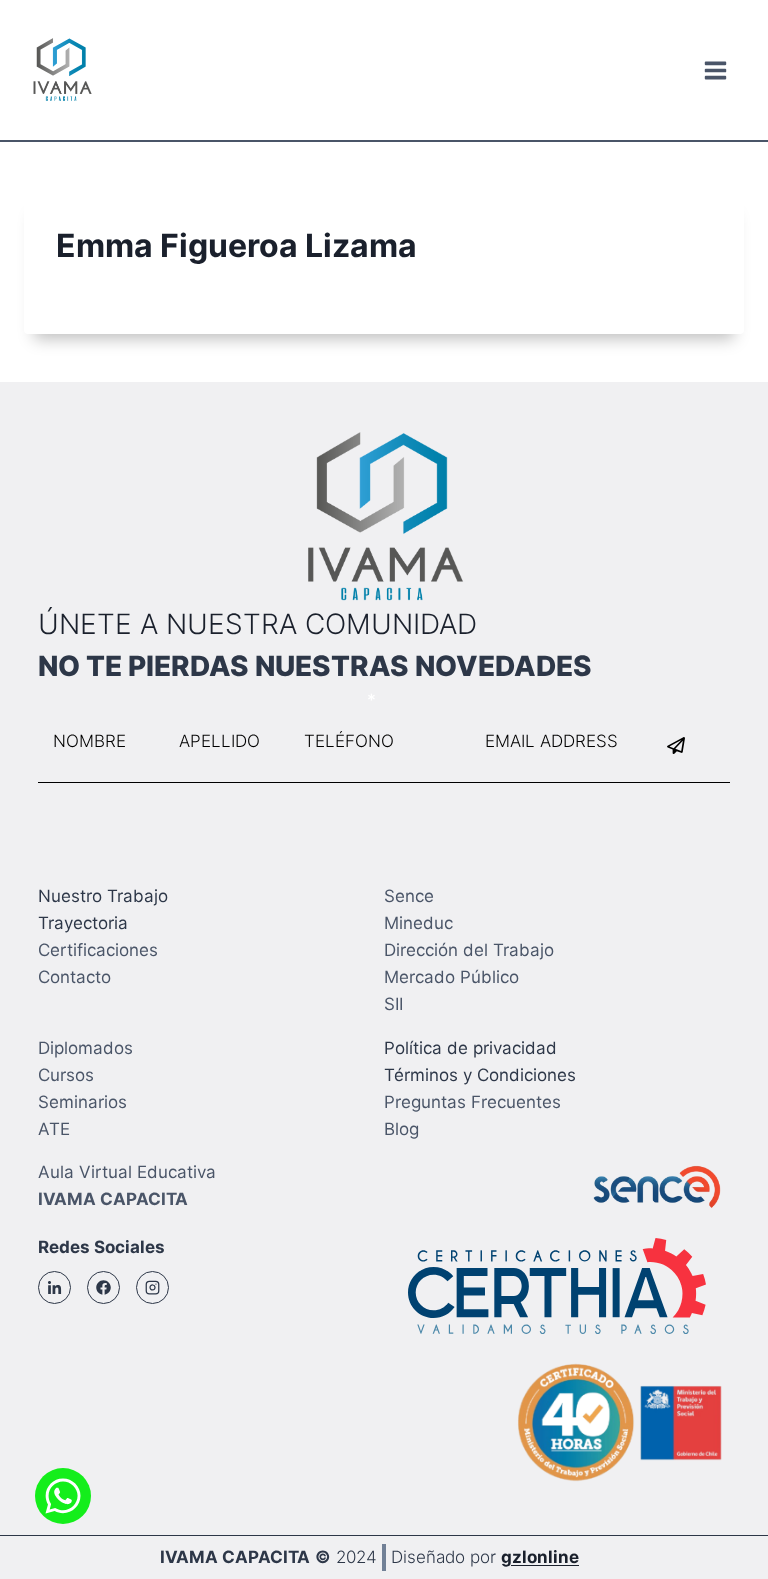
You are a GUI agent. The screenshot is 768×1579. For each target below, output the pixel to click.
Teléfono (324, 700)
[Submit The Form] (689, 746)
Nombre (71, 700)
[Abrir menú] (715, 70)
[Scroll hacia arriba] (717, 1518)
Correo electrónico (546, 700)
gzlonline (540, 1557)
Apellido (197, 700)
